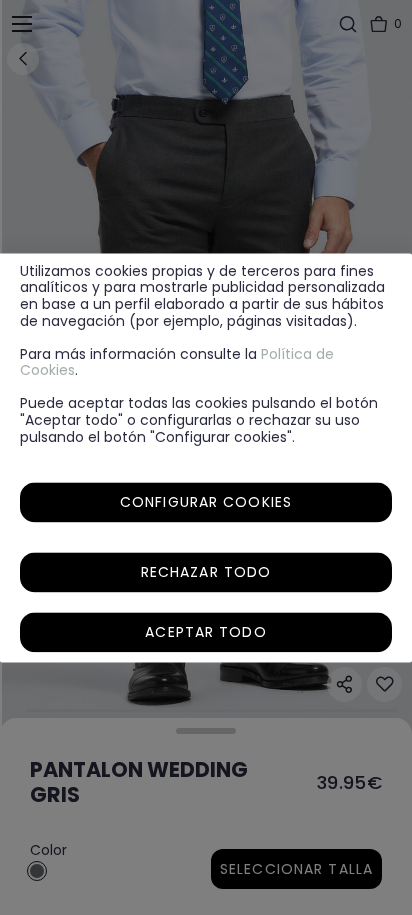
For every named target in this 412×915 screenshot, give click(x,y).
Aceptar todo (205, 632)
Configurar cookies (206, 502)
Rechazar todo (206, 572)
